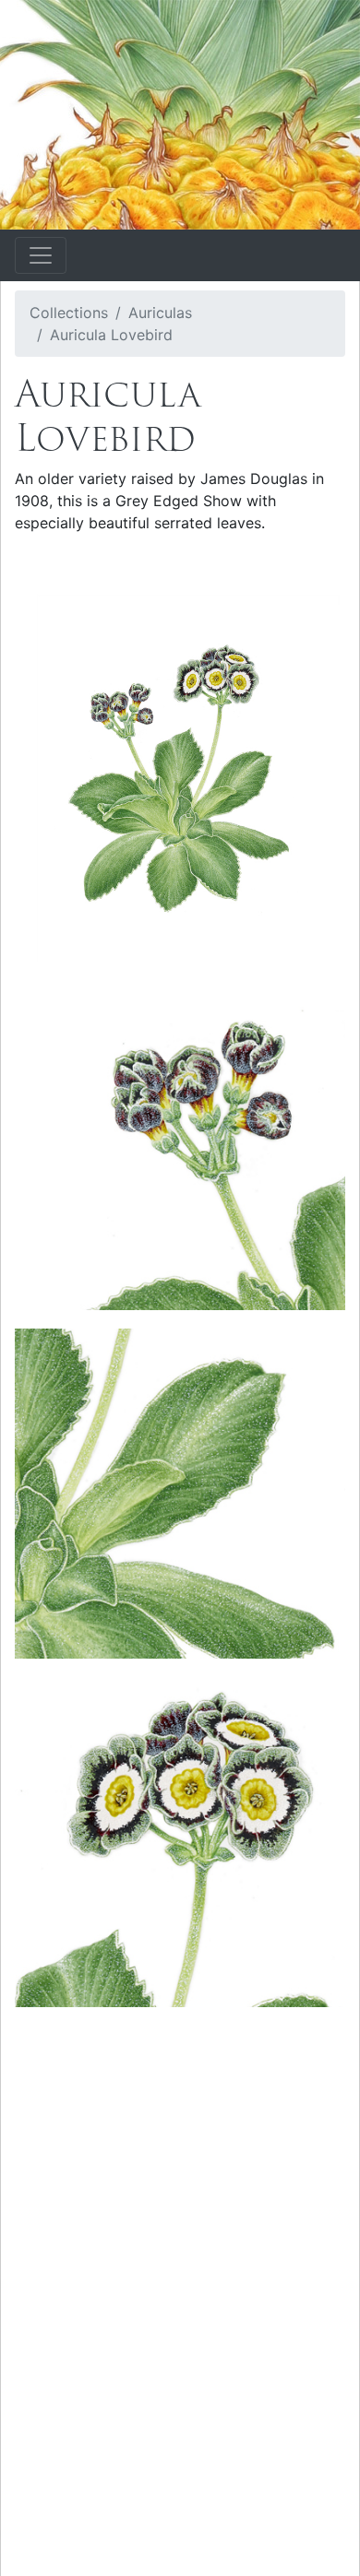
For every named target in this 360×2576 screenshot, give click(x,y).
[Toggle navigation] (41, 255)
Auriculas (160, 313)
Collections (69, 313)
